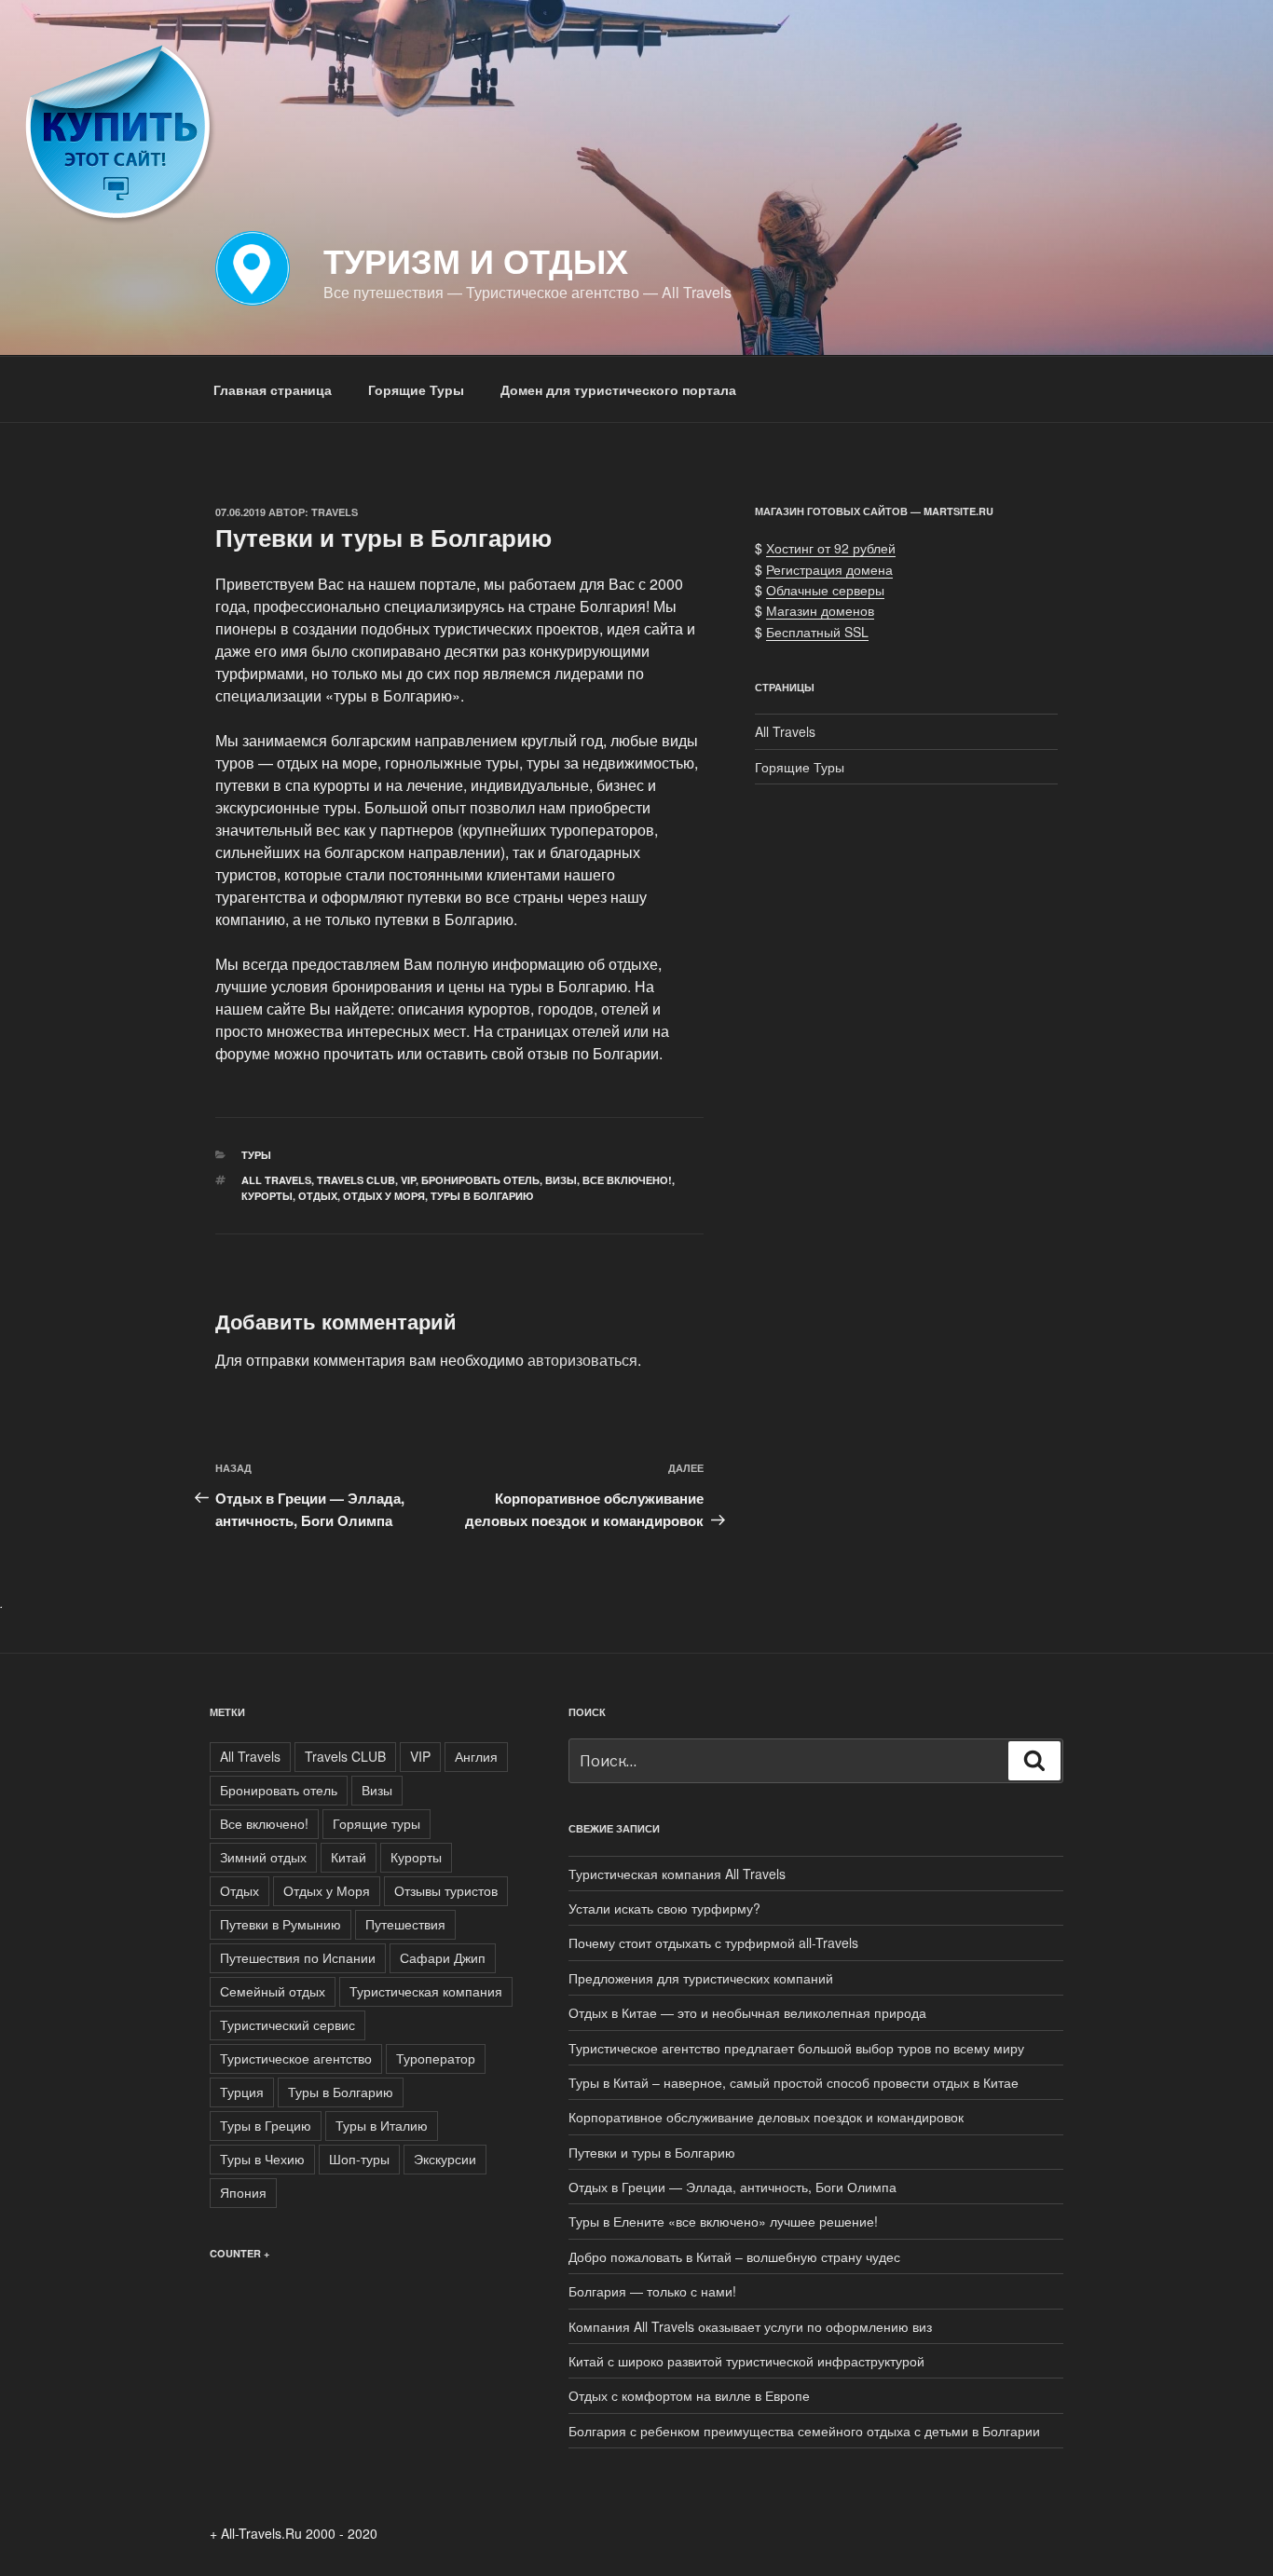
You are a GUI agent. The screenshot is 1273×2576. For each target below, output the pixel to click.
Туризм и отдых (476, 260)
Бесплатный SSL (817, 632)
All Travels (276, 1180)
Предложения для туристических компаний (701, 1978)
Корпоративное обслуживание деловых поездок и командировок (766, 2117)
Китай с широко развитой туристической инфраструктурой (746, 2361)
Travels (335, 512)
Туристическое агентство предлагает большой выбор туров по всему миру (796, 2048)
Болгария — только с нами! (652, 2291)
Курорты (267, 1196)
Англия (476, 1756)
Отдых (318, 1196)
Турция (242, 2092)
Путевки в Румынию (281, 1924)
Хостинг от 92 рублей (831, 548)
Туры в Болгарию (482, 1196)
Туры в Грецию (266, 2125)
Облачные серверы (825, 590)
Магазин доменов (820, 610)
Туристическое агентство (296, 2058)
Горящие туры (376, 1823)
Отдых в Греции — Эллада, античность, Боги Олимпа (732, 2187)
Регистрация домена (829, 569)
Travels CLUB (356, 1180)
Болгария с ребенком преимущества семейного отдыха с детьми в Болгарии (804, 2431)
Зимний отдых (263, 1857)
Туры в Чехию (262, 2159)
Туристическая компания (426, 1991)
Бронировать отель (480, 1180)
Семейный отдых (273, 1991)
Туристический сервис (287, 2024)
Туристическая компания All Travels (677, 1874)
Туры (256, 1155)
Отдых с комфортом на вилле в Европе (689, 2395)
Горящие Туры (416, 389)
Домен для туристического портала (618, 389)
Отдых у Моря (384, 1196)
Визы (561, 1180)
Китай (349, 1857)
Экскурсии (445, 2159)
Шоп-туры (359, 2159)
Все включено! (627, 1180)
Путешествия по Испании (298, 1957)
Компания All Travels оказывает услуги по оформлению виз (750, 2326)
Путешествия (405, 1924)
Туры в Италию (382, 2125)
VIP (408, 1180)
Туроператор (436, 2058)
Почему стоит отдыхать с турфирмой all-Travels (713, 1942)
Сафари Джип (443, 1957)
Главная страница (273, 389)
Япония (243, 2192)
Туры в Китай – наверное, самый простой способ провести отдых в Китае (794, 2082)
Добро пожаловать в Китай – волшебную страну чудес (734, 2256)
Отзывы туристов (446, 1890)
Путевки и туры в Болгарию (652, 2152)
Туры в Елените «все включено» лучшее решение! (723, 2221)
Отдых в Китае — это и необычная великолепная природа (747, 2012)
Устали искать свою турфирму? (664, 1908)
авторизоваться (582, 1360)
